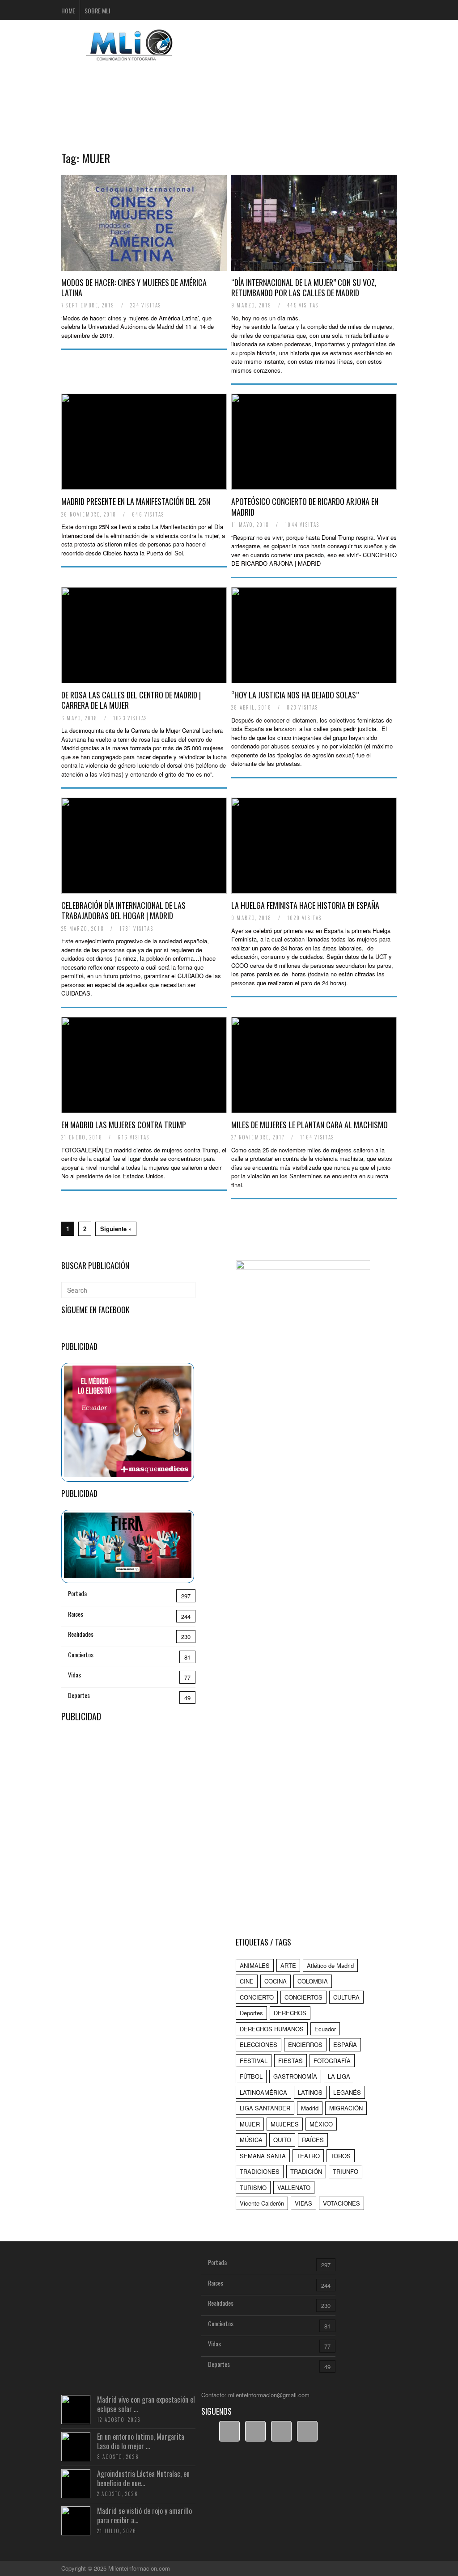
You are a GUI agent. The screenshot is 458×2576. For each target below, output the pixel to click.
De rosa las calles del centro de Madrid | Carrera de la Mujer (131, 700)
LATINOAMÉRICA (263, 2092)
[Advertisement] (229, 92)
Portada (77, 1593)
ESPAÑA (345, 2044)
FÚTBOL (251, 2076)
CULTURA (346, 1997)
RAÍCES (313, 2140)
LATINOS (310, 2092)
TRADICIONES (260, 2171)
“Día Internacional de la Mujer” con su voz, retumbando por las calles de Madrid (304, 288)
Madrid (310, 2108)
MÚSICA (251, 2140)
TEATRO (308, 2156)
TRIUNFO (346, 2171)
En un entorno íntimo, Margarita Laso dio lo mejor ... (141, 2441)
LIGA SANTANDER (265, 2108)
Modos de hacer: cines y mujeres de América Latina (134, 288)
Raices (76, 1614)
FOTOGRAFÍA (332, 2061)
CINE (247, 1981)
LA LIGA (339, 2076)
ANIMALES (255, 1965)
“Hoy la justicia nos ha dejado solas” (295, 695)
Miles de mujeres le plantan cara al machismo (310, 1125)
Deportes (79, 1695)
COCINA (276, 1981)
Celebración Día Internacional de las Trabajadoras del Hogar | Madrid (123, 910)
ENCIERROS (305, 2044)
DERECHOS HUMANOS (272, 2029)
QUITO (282, 2140)
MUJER (250, 2124)
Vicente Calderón (262, 2203)
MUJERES (285, 2124)
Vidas (74, 1675)
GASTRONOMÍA (295, 2076)
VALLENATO (294, 2187)
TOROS (341, 2156)
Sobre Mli (97, 11)
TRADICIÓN (306, 2171)
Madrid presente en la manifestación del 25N (136, 501)
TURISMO (253, 2187)
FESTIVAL (254, 2061)
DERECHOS (290, 2013)
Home (68, 11)
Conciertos (81, 1654)
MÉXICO (321, 2124)
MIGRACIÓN (346, 2108)
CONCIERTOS (303, 1997)
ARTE (288, 1965)
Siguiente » (116, 1229)
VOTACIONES (341, 2203)
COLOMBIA (313, 1981)
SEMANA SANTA (263, 2156)
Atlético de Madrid (330, 1965)
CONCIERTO (257, 1997)
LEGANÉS (347, 2092)
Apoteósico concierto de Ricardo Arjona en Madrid (305, 506)
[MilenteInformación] (128, 55)
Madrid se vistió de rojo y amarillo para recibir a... (144, 2515)
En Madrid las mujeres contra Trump (124, 1125)
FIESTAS (290, 2061)
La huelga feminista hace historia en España (305, 905)
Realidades (81, 1634)
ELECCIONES (259, 2044)
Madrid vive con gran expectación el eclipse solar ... (146, 2404)
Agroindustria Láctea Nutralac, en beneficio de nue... (143, 2478)
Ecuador (325, 2029)
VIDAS (303, 2203)
